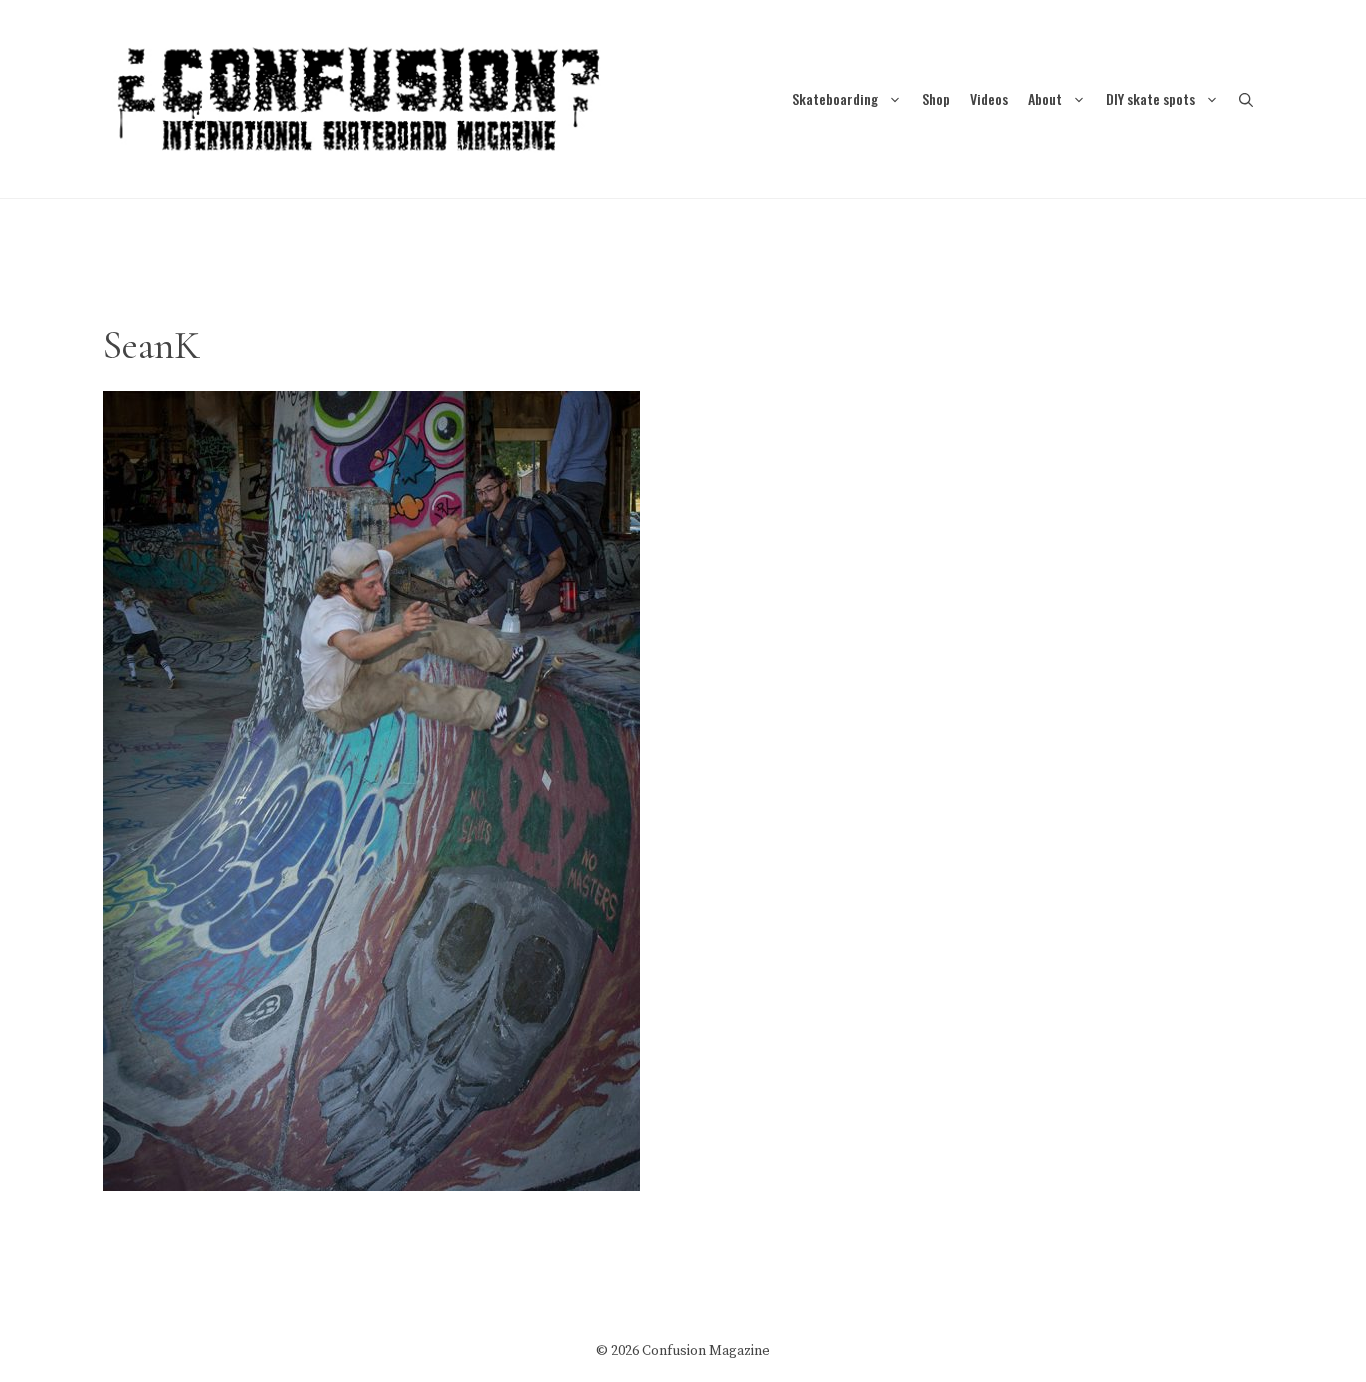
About (1045, 98)
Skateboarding (835, 98)
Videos (989, 98)
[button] (1246, 98)
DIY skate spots (1150, 98)
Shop (936, 98)
